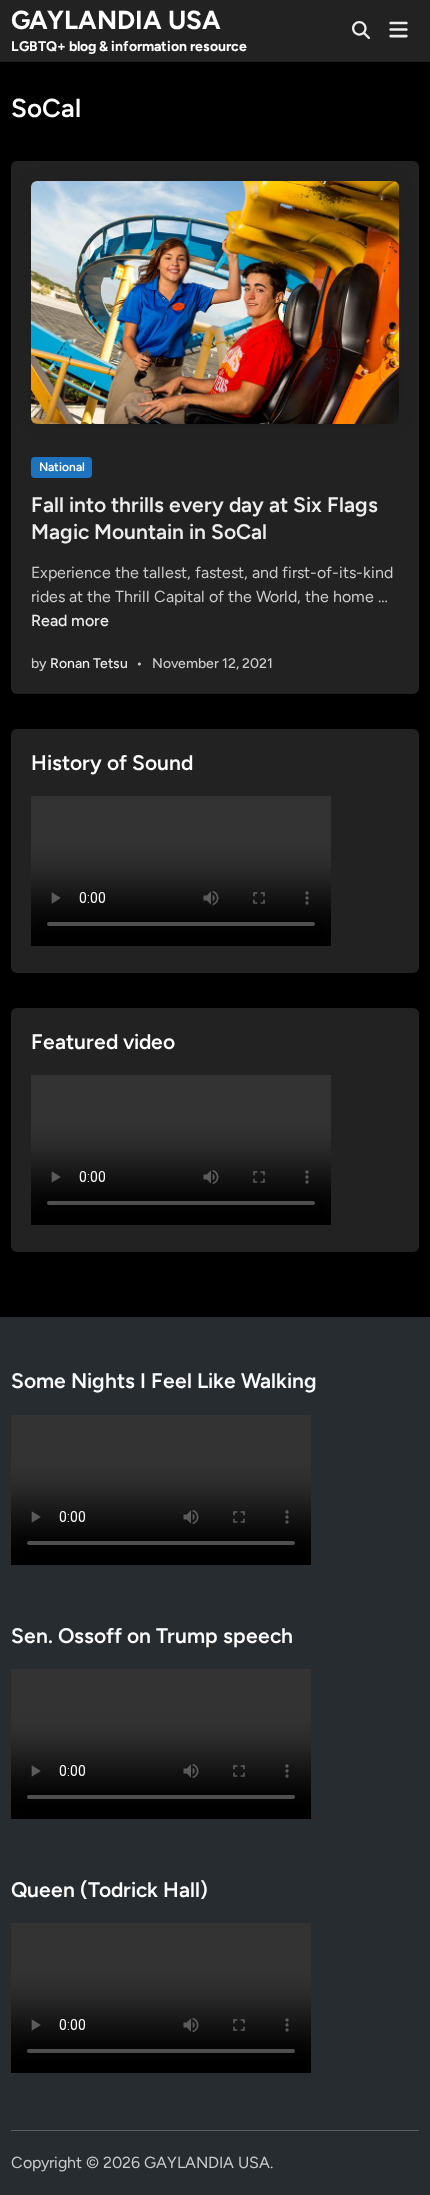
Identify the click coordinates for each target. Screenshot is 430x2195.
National (62, 467)
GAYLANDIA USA (116, 20)
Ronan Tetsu (89, 663)
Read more (70, 620)
